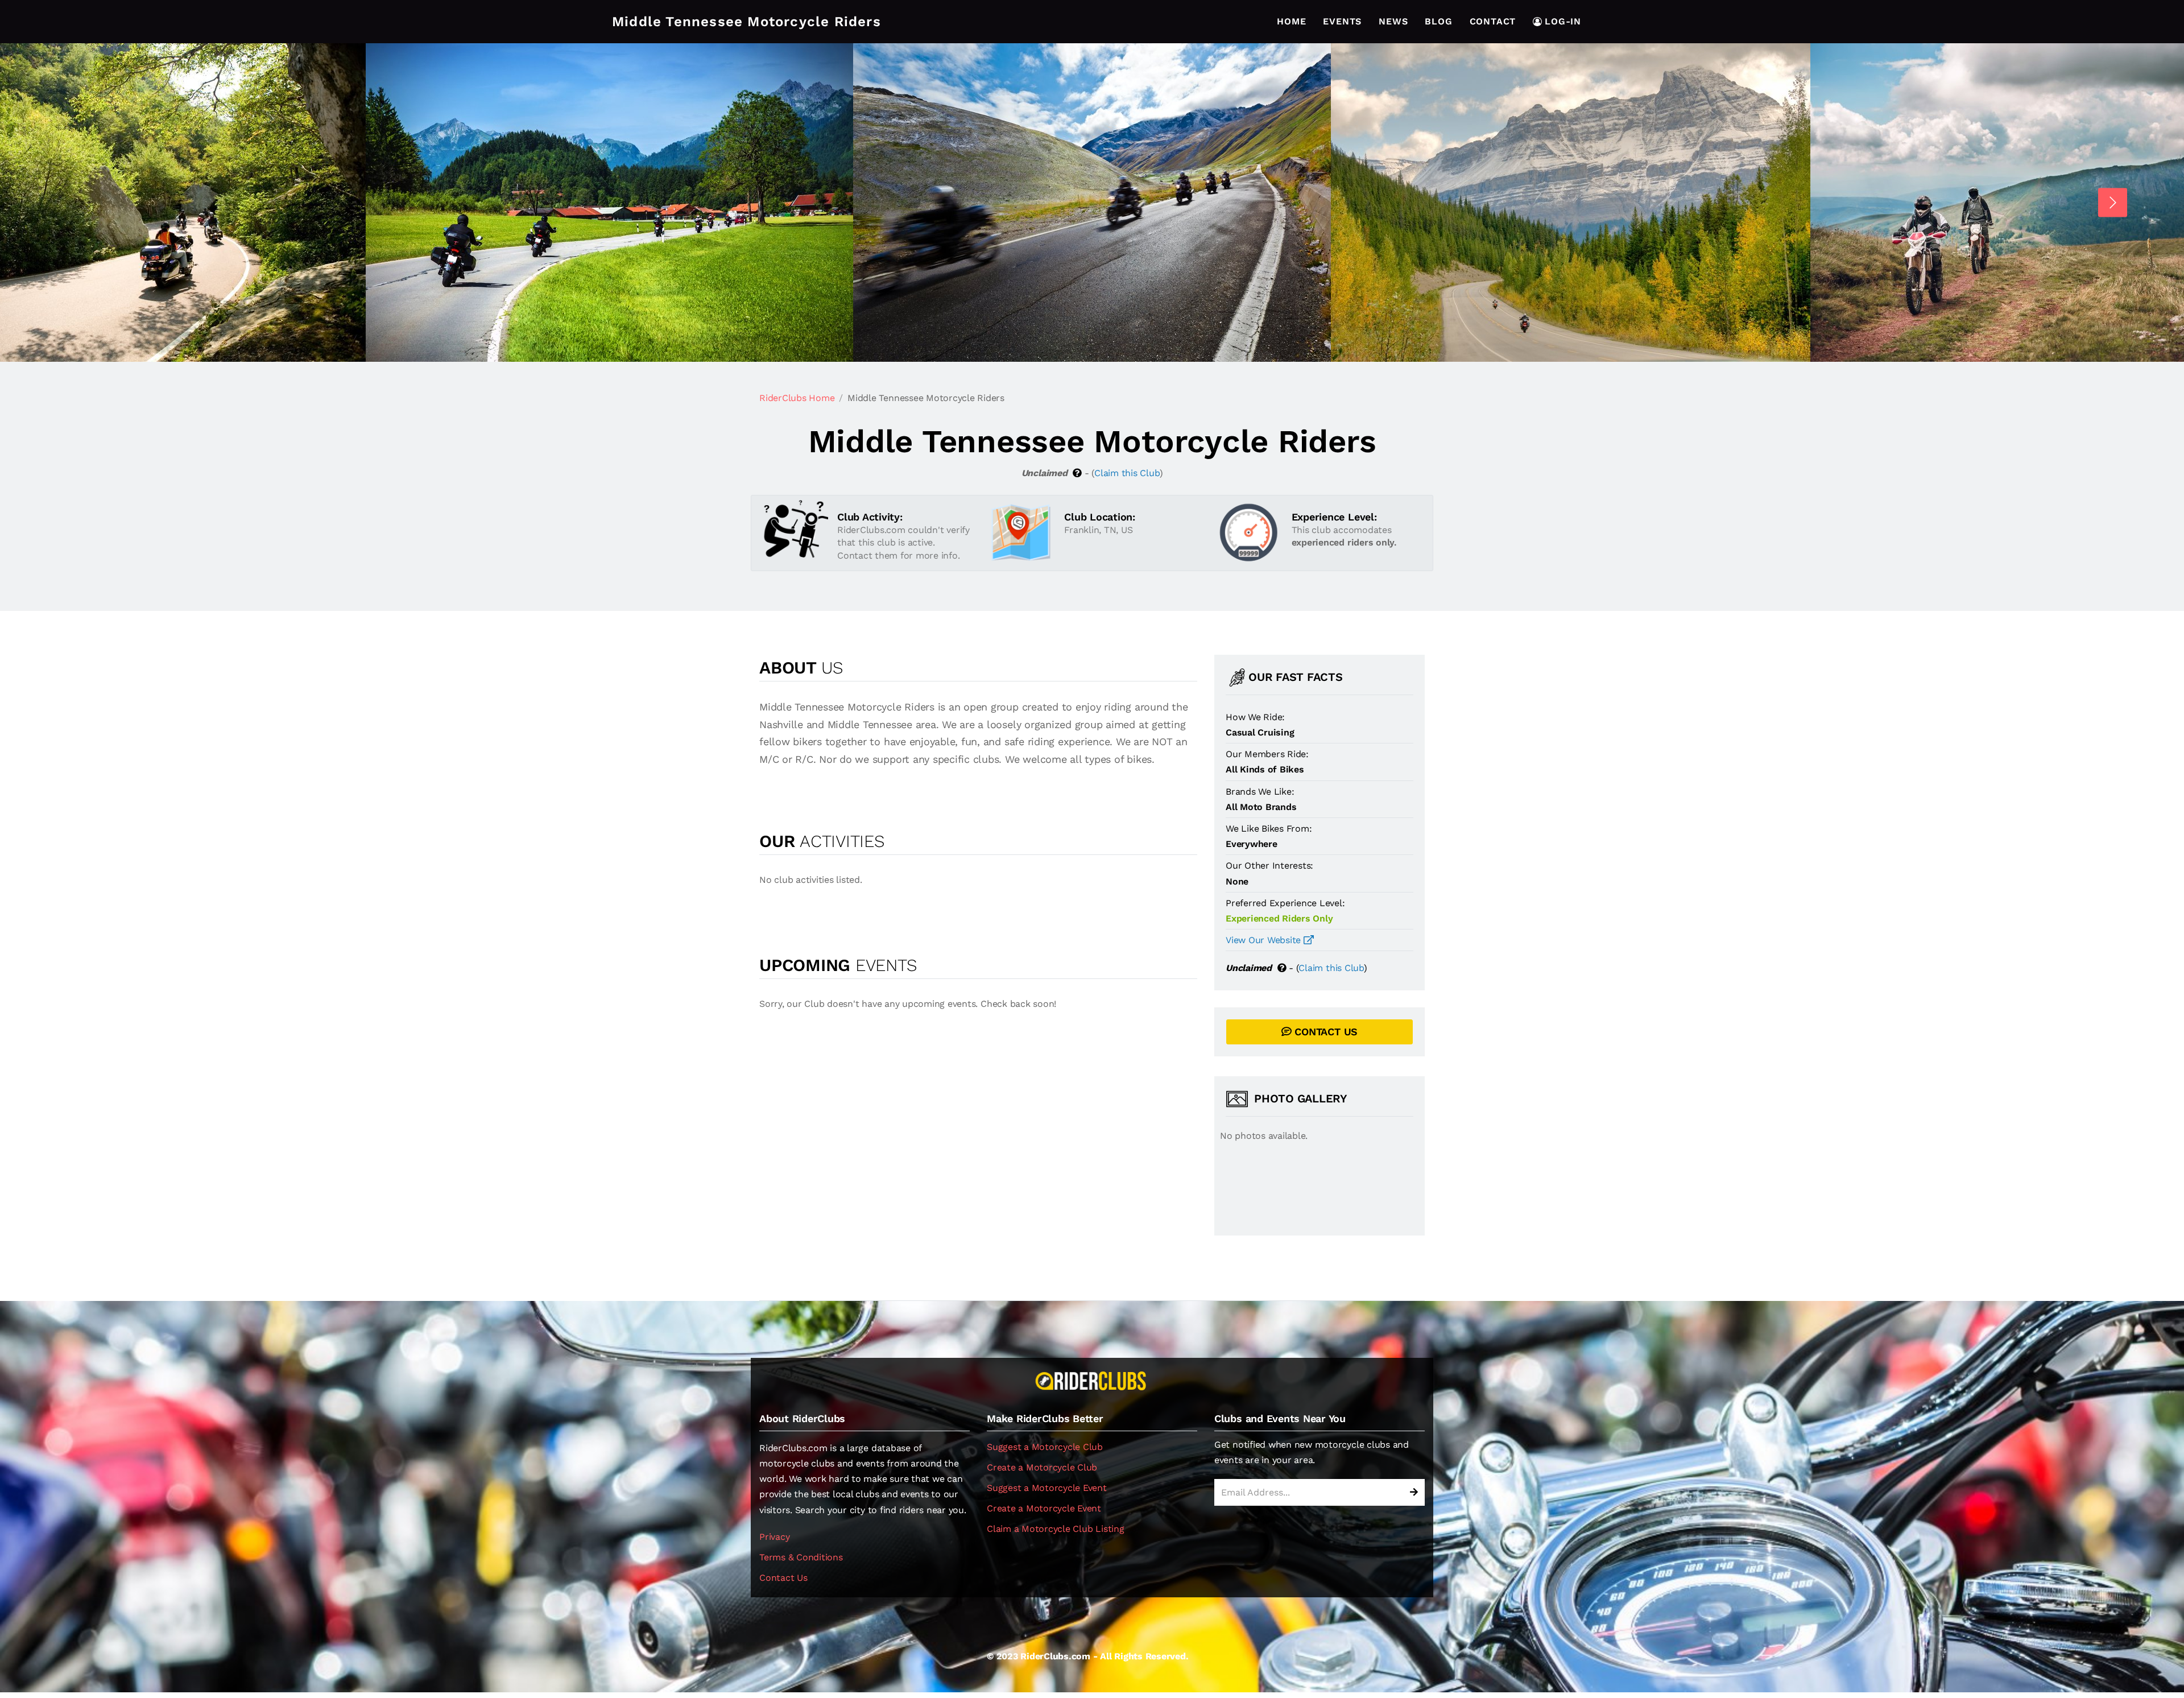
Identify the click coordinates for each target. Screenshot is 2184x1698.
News (1393, 21)
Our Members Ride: (1267, 754)
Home (1291, 21)
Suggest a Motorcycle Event (1047, 1488)
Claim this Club (1127, 473)
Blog (1438, 21)
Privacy (774, 1537)
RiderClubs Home (797, 398)
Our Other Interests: (1269, 865)
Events (1342, 21)
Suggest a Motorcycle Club (1045, 1447)
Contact (1493, 21)
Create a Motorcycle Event (1044, 1508)
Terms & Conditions (801, 1557)
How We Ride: (1255, 717)
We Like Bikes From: (1269, 829)
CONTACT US (1325, 1032)
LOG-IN (1563, 21)
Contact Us (783, 1578)
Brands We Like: (1260, 792)
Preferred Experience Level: (1285, 903)
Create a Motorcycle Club (1042, 1467)
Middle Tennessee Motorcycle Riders (746, 22)
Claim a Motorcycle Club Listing (1056, 1529)
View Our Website (1265, 940)
